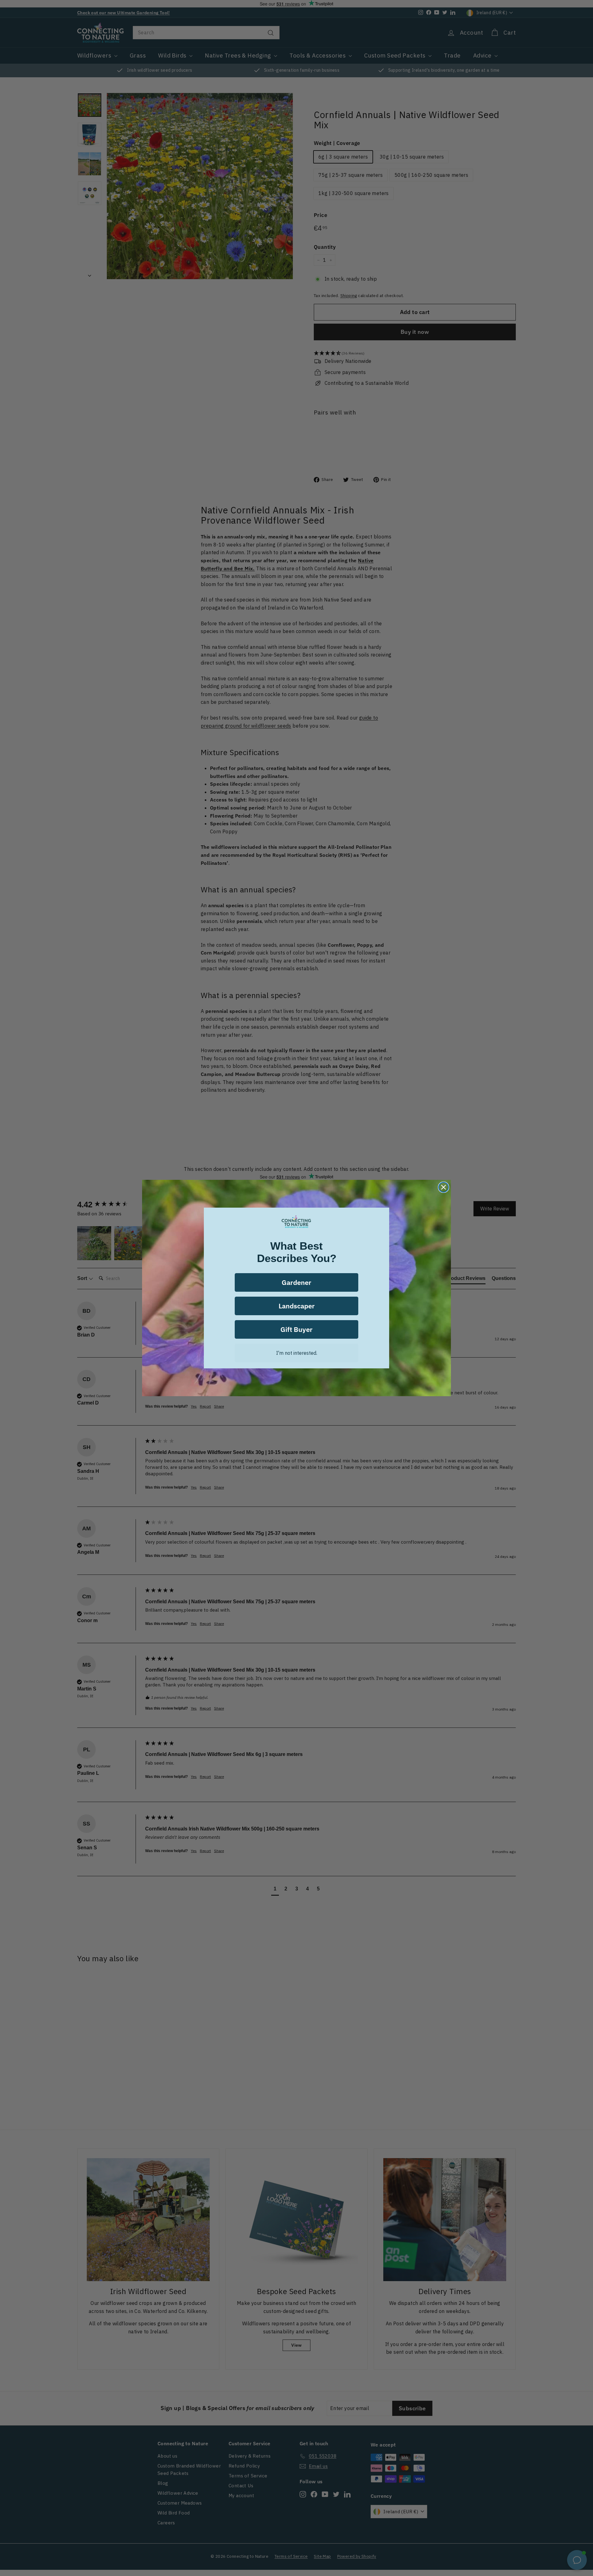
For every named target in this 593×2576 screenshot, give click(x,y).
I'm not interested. (297, 1353)
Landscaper (297, 1306)
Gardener (296, 1282)
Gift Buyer (296, 1329)
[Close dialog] (444, 1187)
